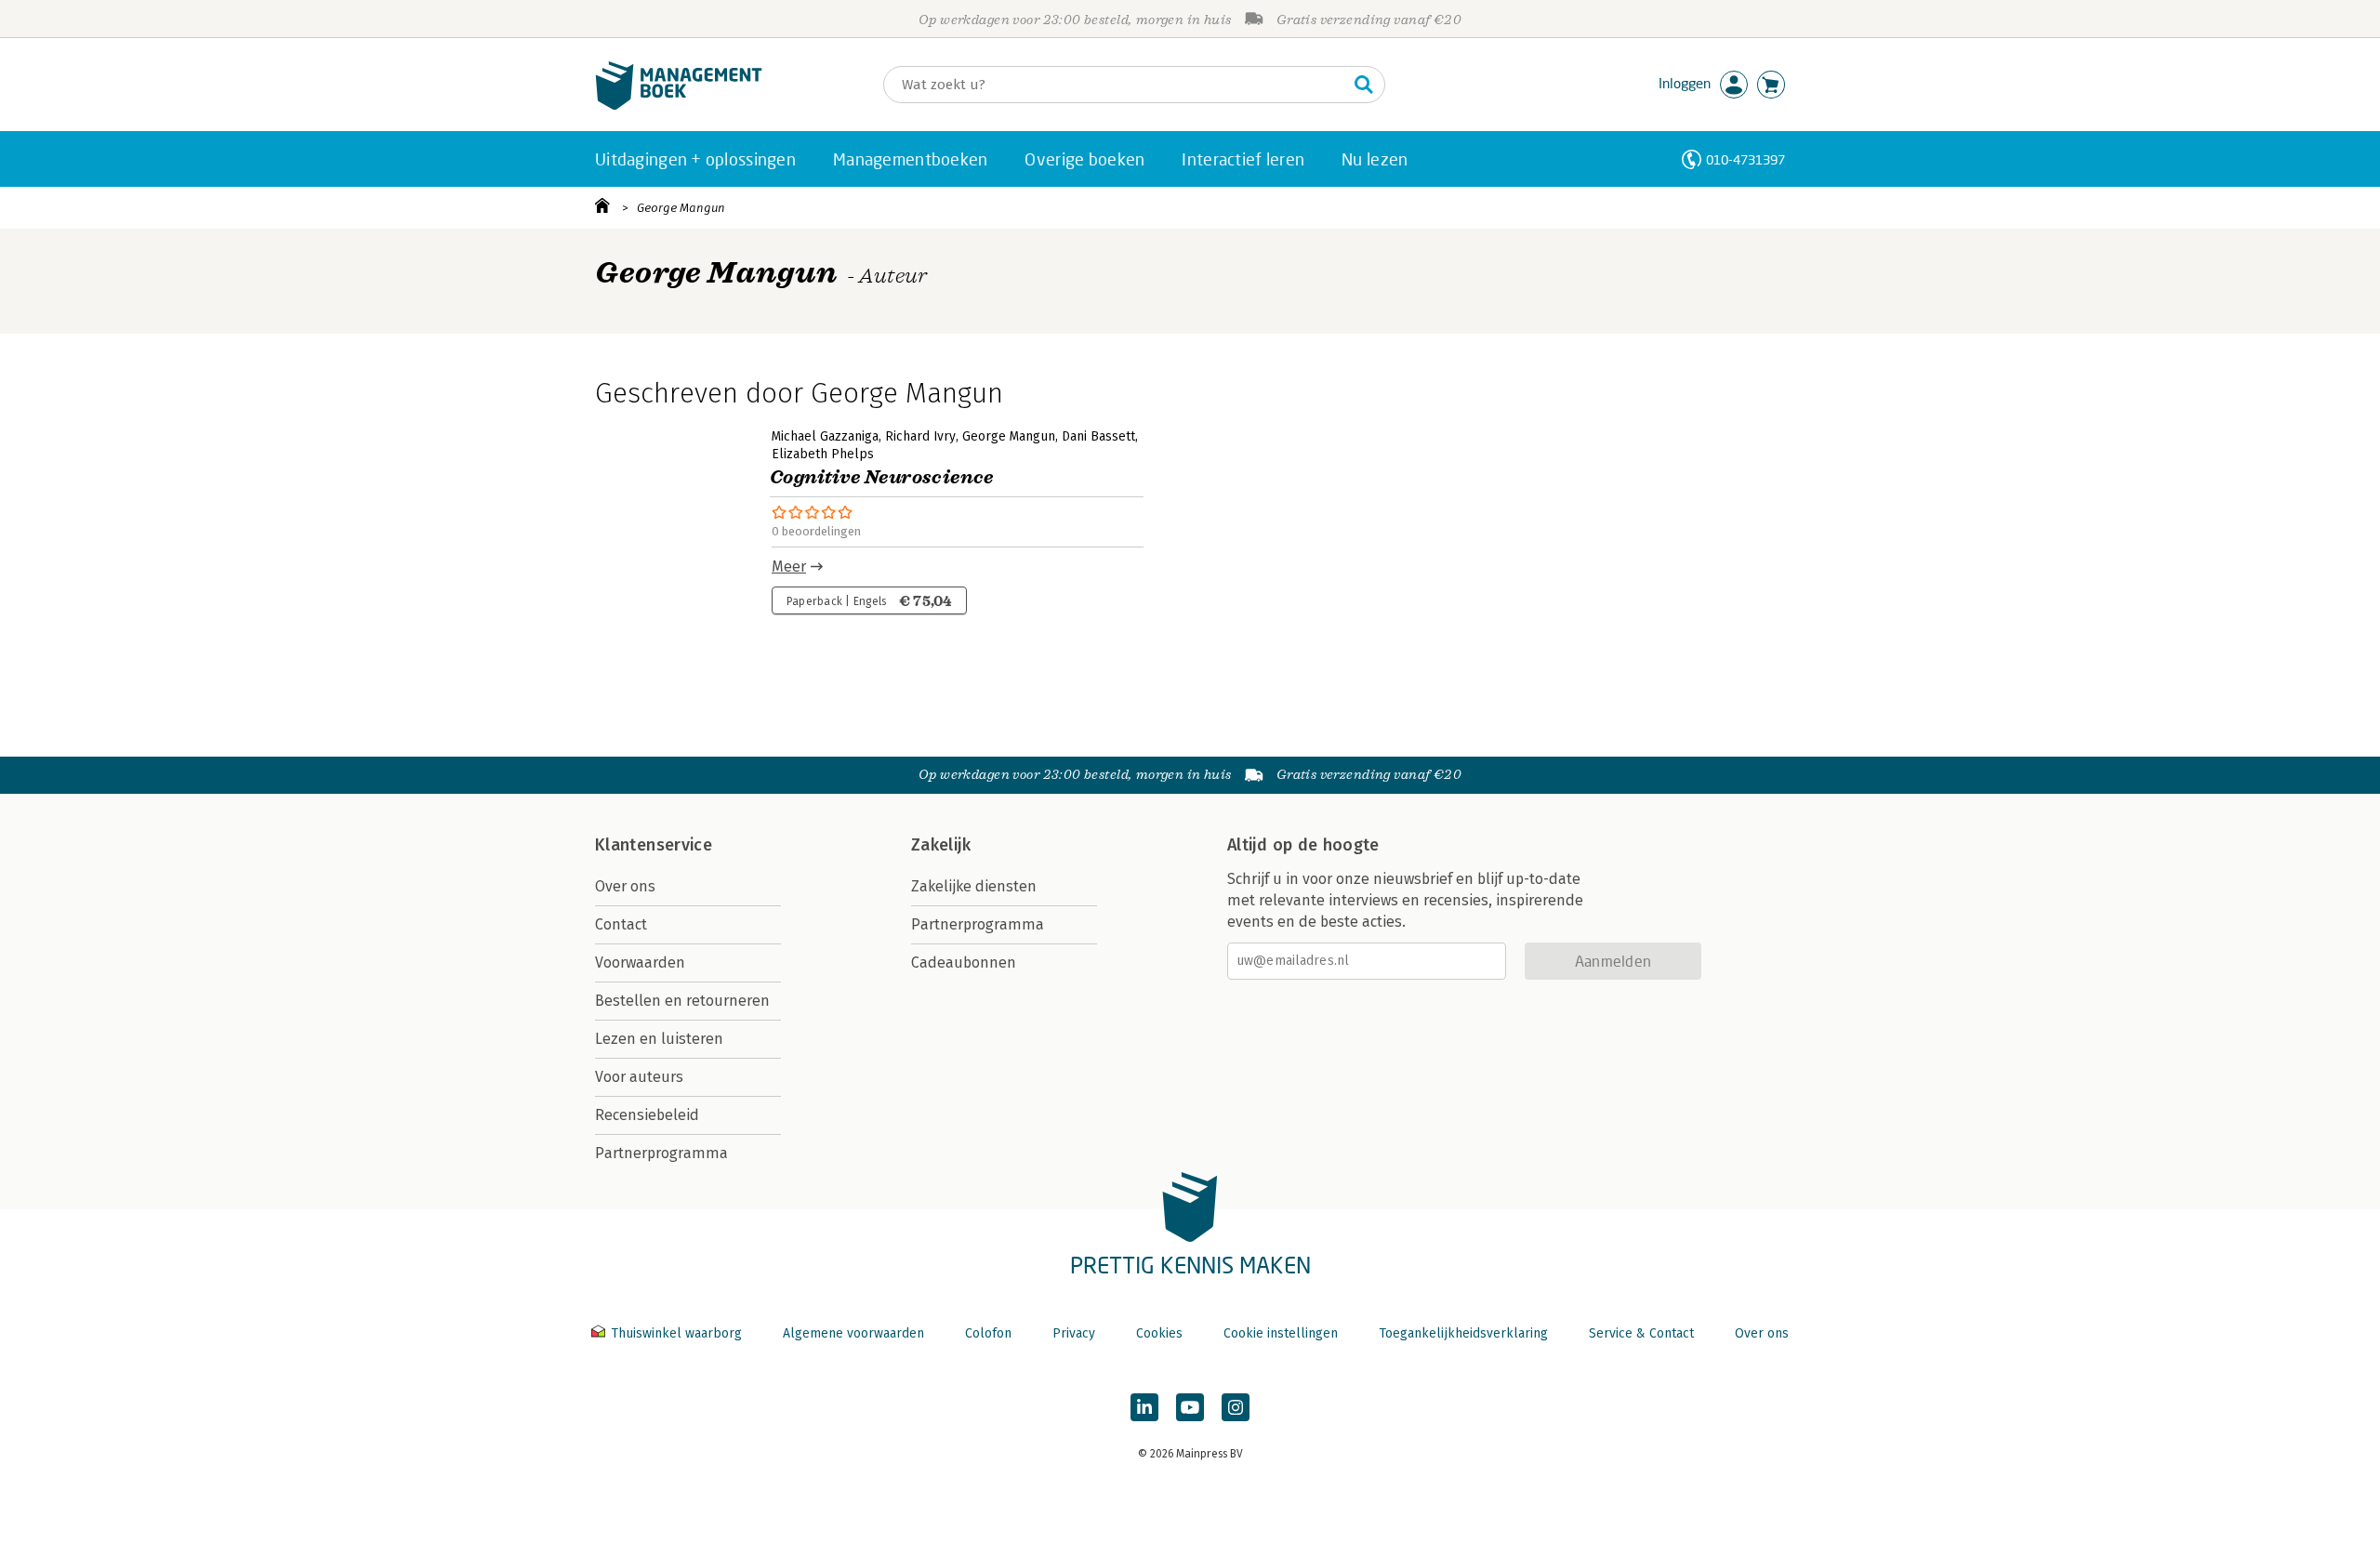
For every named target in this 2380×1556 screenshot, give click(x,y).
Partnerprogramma (661, 1153)
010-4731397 (1745, 159)
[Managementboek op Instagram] (1236, 1407)
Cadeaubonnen (964, 963)
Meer (789, 567)
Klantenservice (654, 845)
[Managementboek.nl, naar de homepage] (679, 105)
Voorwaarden (640, 963)
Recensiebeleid (647, 1115)
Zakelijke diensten (974, 886)
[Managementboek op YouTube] (1190, 1407)
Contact (621, 924)
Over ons (625, 886)
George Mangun (681, 208)
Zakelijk (941, 845)
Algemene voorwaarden (853, 1333)
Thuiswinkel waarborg (676, 1333)
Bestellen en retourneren (682, 1001)
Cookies (1159, 1333)
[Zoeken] (1364, 85)
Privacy (1074, 1333)
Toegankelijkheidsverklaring (1463, 1333)
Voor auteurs (639, 1077)
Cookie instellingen (1281, 1333)
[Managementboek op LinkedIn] (1144, 1407)
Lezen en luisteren (659, 1039)
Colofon (988, 1333)
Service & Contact (1641, 1333)
